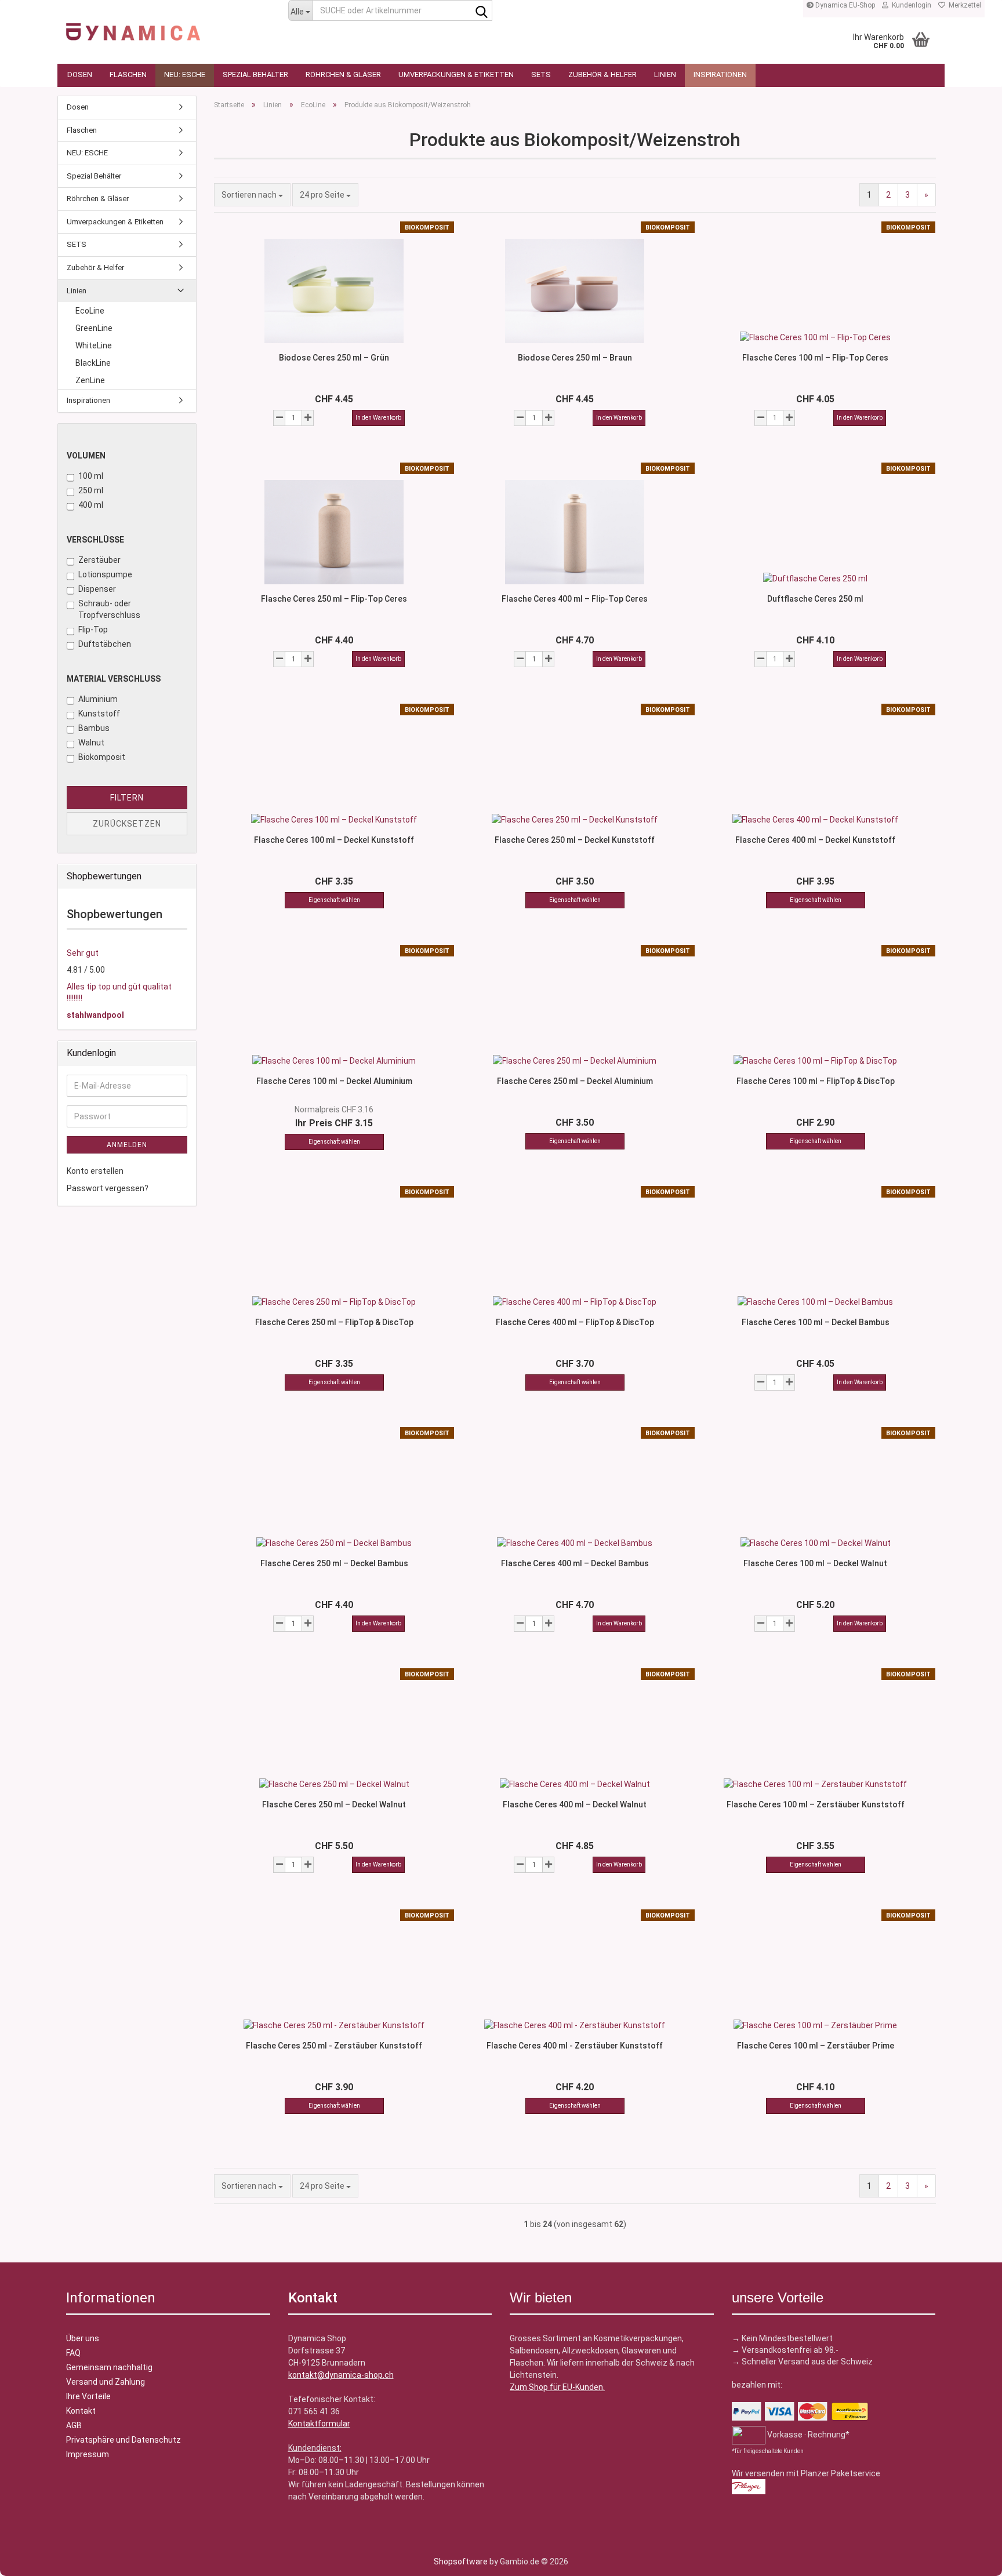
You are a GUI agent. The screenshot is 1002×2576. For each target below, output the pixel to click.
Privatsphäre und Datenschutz (124, 2440)
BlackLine (93, 363)
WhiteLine (94, 345)
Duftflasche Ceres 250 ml (815, 599)
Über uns (83, 2338)
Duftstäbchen (105, 644)
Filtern (127, 798)
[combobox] (252, 195)
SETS (541, 74)
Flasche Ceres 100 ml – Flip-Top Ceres (815, 358)
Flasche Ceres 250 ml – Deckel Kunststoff (575, 840)
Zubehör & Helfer (602, 74)
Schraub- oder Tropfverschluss (109, 609)
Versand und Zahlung (106, 2382)
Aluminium (98, 699)
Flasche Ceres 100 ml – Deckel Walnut (815, 1563)
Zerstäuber (99, 560)
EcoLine (90, 311)
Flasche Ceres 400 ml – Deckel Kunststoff (815, 840)
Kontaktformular (319, 2424)
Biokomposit (102, 757)
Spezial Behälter (255, 74)
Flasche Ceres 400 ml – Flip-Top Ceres (575, 599)
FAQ (73, 2353)
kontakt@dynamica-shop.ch (341, 2375)
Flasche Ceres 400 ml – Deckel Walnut (575, 1804)
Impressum (88, 2454)
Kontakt (81, 2411)
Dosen (80, 74)
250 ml (91, 490)
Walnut (91, 743)
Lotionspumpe (105, 574)
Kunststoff (99, 714)
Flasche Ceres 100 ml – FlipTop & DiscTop (816, 1081)
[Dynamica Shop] (168, 26)
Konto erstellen (95, 1171)
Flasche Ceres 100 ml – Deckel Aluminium (334, 1081)
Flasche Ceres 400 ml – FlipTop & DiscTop (575, 1322)
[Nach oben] (32, 2559)
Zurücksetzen (127, 824)
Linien (665, 74)
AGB (74, 2425)
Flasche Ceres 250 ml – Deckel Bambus (334, 1563)
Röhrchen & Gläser (343, 74)
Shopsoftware (461, 2562)
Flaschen (128, 74)
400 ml (91, 505)
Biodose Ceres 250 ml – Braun (575, 358)
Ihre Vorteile (88, 2396)
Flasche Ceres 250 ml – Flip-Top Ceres (334, 599)
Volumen (86, 456)
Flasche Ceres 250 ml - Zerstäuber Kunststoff (334, 2046)
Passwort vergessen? (108, 1188)
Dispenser (97, 589)
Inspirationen (720, 74)
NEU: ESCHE (185, 74)
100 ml (91, 476)
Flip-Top (93, 630)
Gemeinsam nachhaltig (109, 2367)
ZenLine (90, 380)
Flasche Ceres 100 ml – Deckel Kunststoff (334, 840)
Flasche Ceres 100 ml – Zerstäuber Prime (816, 2046)
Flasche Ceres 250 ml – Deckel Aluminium (575, 1081)
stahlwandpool (95, 1015)
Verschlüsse (95, 540)
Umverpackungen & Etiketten (456, 74)
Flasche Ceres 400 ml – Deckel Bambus (575, 1563)
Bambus (94, 728)
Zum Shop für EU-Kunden (556, 2387)
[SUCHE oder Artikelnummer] (481, 11)
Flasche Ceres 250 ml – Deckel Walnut (334, 1804)
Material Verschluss (114, 679)
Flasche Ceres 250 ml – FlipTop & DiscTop (334, 1322)
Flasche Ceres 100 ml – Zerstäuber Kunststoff (816, 1804)
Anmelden (127, 1145)
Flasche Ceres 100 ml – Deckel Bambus (816, 1322)
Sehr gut (83, 953)
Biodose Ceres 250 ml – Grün (334, 358)
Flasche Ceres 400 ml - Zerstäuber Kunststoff (575, 2046)
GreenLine (94, 328)
